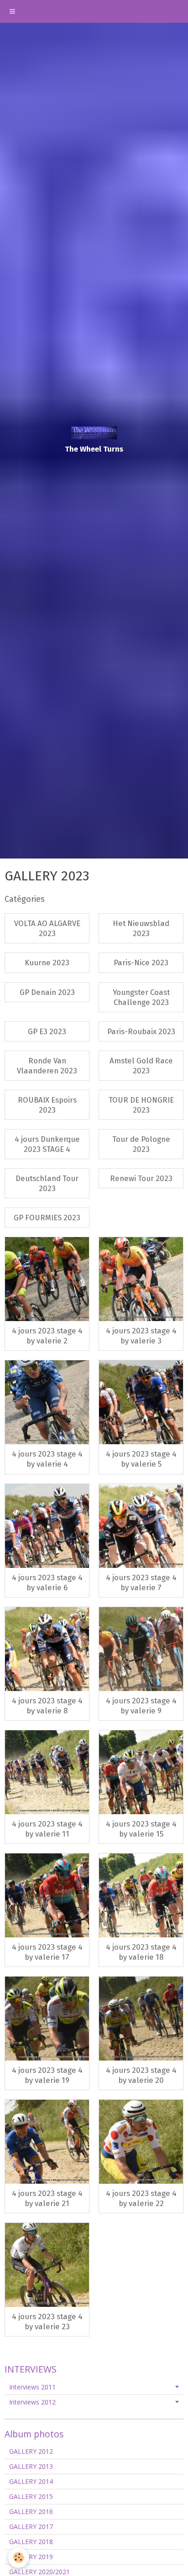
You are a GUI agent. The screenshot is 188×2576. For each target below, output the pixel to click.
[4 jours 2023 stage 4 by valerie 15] (141, 1772)
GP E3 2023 (47, 1031)
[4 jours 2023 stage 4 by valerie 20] (141, 2019)
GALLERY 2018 (31, 2542)
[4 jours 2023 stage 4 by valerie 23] (47, 2265)
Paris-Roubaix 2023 (141, 1031)
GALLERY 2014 (31, 2481)
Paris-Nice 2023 (141, 963)
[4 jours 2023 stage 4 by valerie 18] (141, 1895)
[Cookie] (18, 2558)
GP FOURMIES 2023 (47, 1218)
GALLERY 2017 (31, 2527)
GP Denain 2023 (47, 992)
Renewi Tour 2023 (141, 1178)
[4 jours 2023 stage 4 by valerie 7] (141, 1526)
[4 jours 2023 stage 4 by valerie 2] (47, 1279)
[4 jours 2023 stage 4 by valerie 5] (141, 1402)
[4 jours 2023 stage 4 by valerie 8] (47, 1649)
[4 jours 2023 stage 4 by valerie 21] (47, 2142)
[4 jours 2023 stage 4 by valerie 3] (141, 1279)
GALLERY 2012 (31, 2451)
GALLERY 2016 (31, 2511)
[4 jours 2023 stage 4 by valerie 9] (141, 1649)
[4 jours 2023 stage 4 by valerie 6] (47, 1526)
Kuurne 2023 (47, 963)
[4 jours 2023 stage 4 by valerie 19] (47, 2019)
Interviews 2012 (32, 2402)
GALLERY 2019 (31, 2557)
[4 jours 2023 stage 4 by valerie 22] (141, 2142)
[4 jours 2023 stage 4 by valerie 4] (47, 1402)
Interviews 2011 (32, 2387)
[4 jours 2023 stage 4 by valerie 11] (47, 1772)
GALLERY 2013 (31, 2466)
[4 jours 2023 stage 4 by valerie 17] (47, 1895)
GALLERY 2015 (31, 2496)
